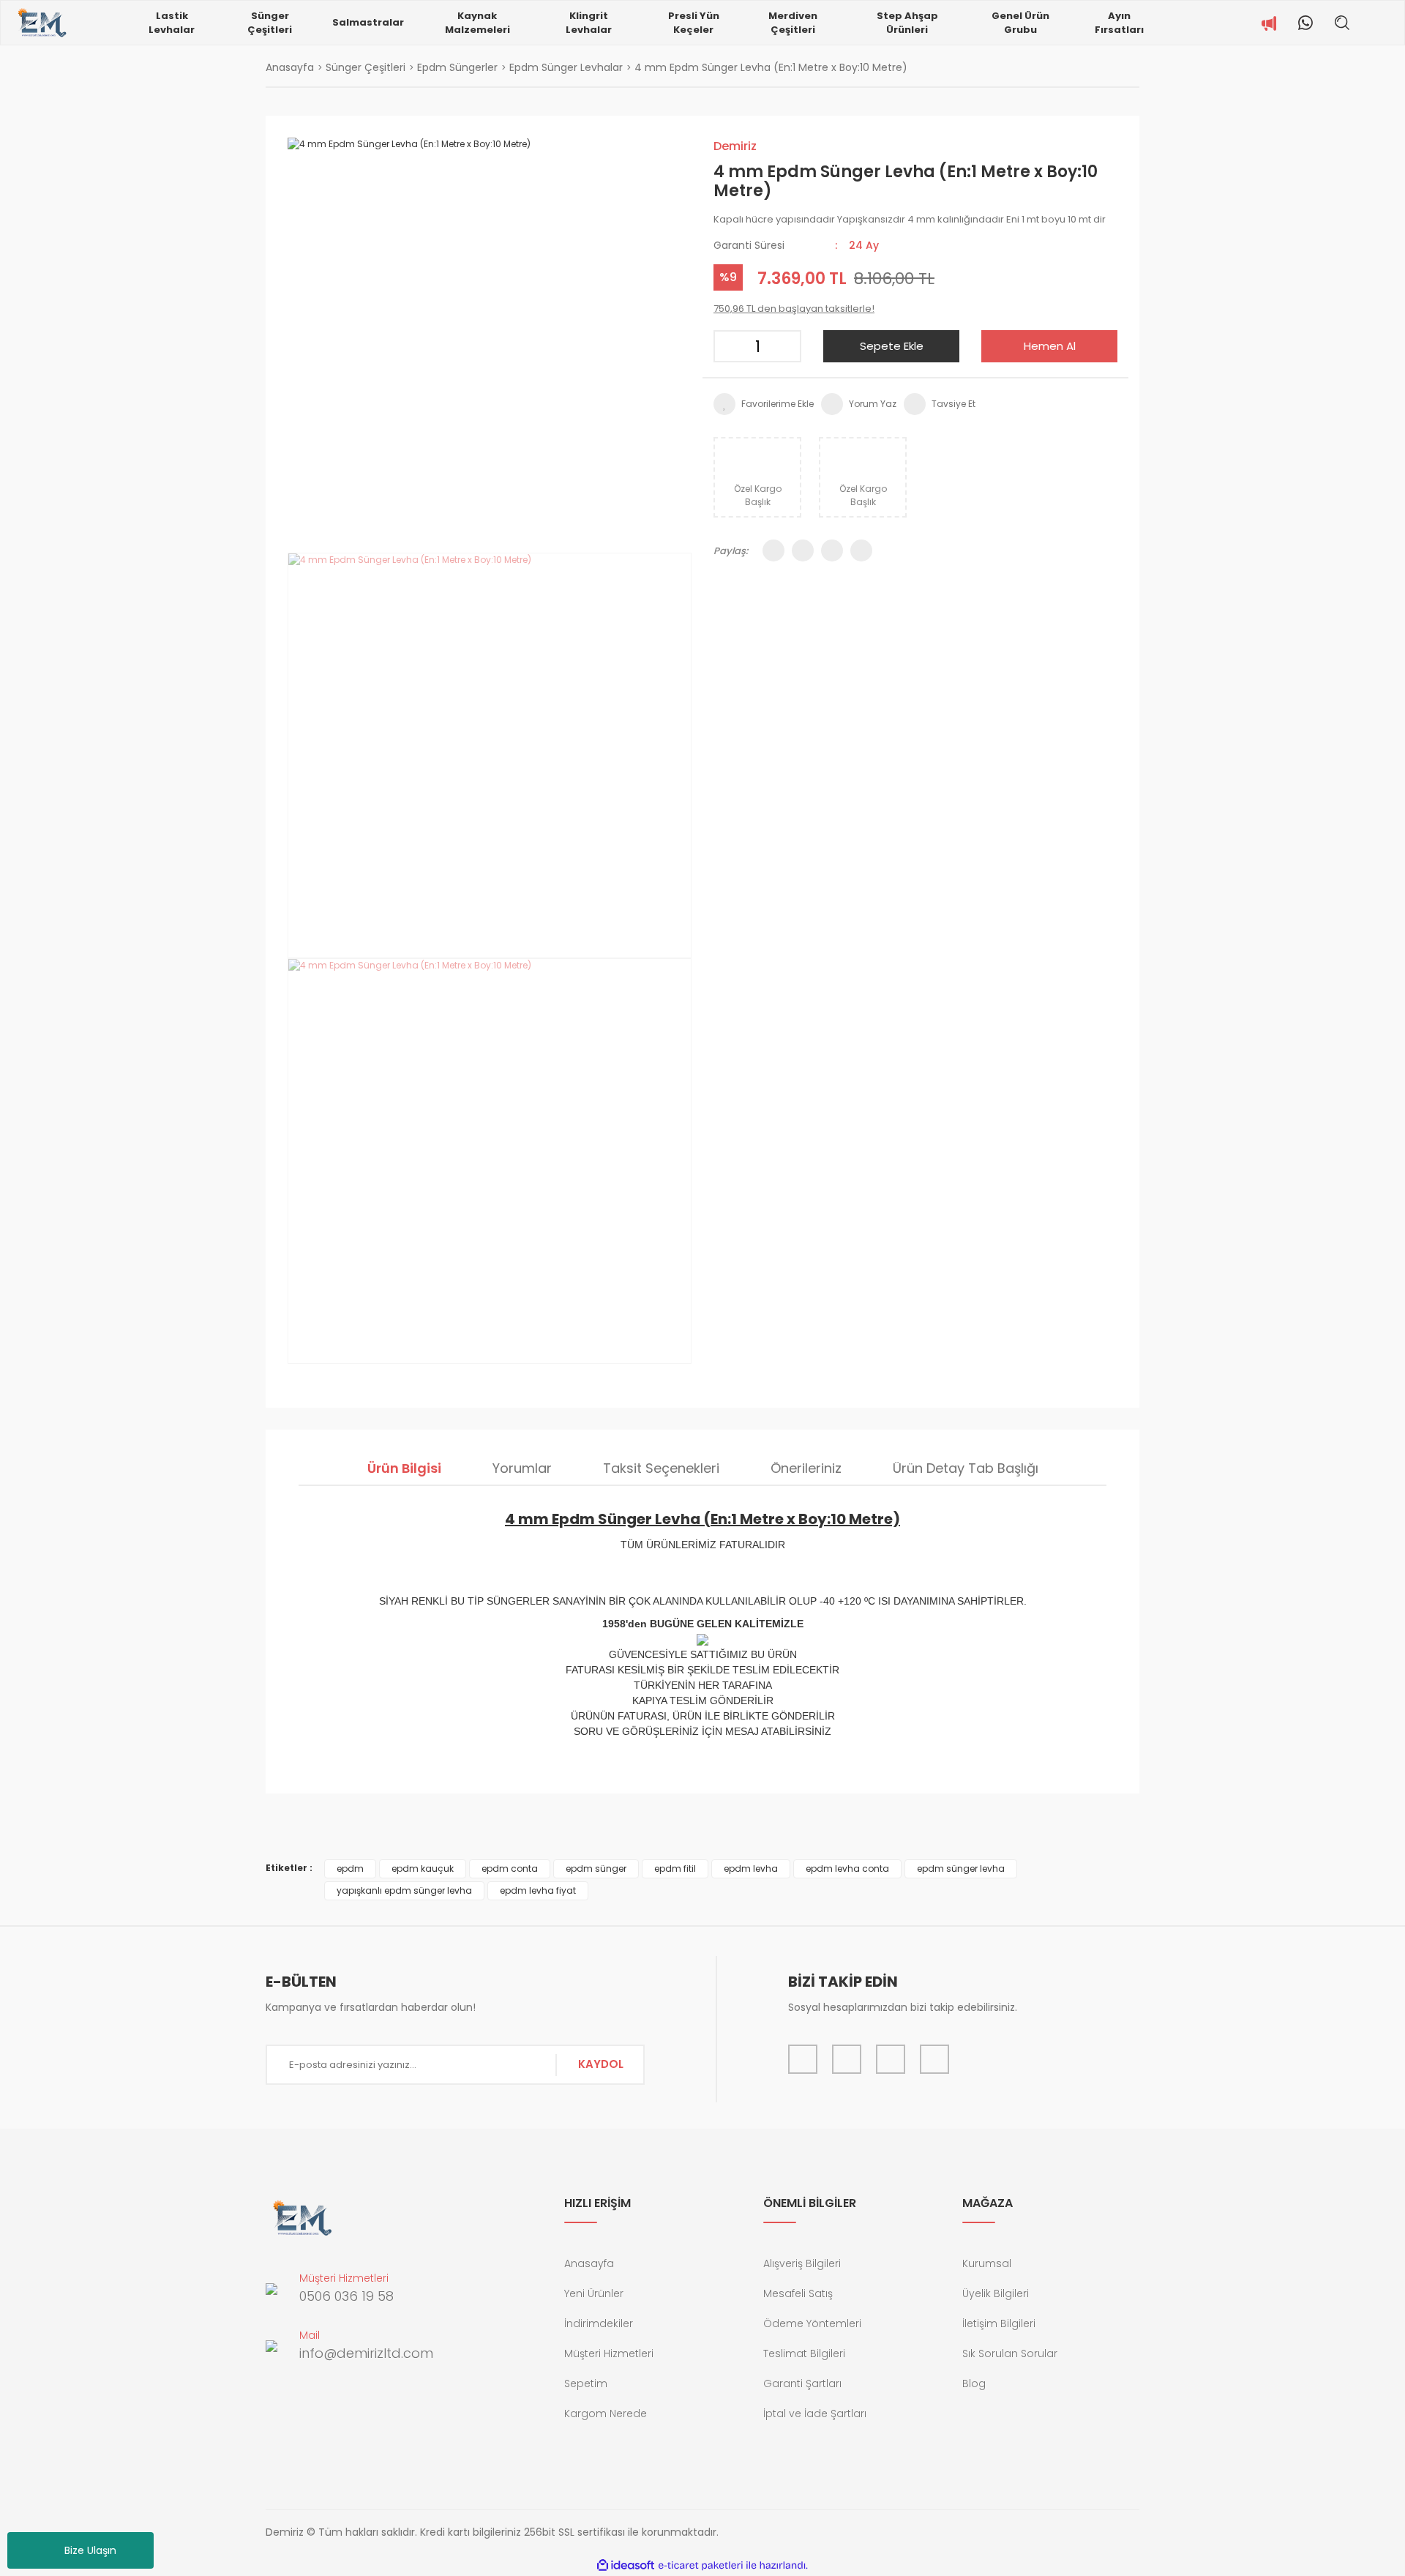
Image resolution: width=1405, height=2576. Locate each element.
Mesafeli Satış (798, 2293)
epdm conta (510, 1868)
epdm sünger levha (961, 1868)
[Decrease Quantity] (730, 346)
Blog (974, 2383)
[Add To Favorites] (764, 404)
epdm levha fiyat (538, 1890)
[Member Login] (1371, 23)
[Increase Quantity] (785, 346)
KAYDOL (601, 2064)
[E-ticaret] (701, 2566)
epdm (350, 1868)
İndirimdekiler (599, 2323)
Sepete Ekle (892, 346)
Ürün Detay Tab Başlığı (966, 1468)
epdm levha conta (847, 1868)
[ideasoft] (626, 2565)
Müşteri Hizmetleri (609, 2353)
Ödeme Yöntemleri (812, 2323)
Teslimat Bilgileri (804, 2353)
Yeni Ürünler (594, 2293)
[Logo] (41, 23)
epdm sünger (596, 1868)
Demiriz (735, 146)
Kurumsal (987, 2263)
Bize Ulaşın (90, 2550)
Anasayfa (589, 2263)
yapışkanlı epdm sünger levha (404, 1890)
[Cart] (1393, 23)
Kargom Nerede (606, 2413)
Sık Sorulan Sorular (1010, 2353)
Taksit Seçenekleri (661, 1468)
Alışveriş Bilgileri (802, 2263)
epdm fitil (675, 1868)
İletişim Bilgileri (999, 2323)
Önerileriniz (806, 1468)
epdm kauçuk (423, 1868)
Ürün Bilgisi (404, 1468)
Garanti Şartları (802, 2383)
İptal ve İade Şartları (815, 2413)
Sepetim (586, 2383)
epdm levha (751, 1868)
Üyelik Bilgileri (996, 2293)
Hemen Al (1050, 346)
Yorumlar (522, 1468)
